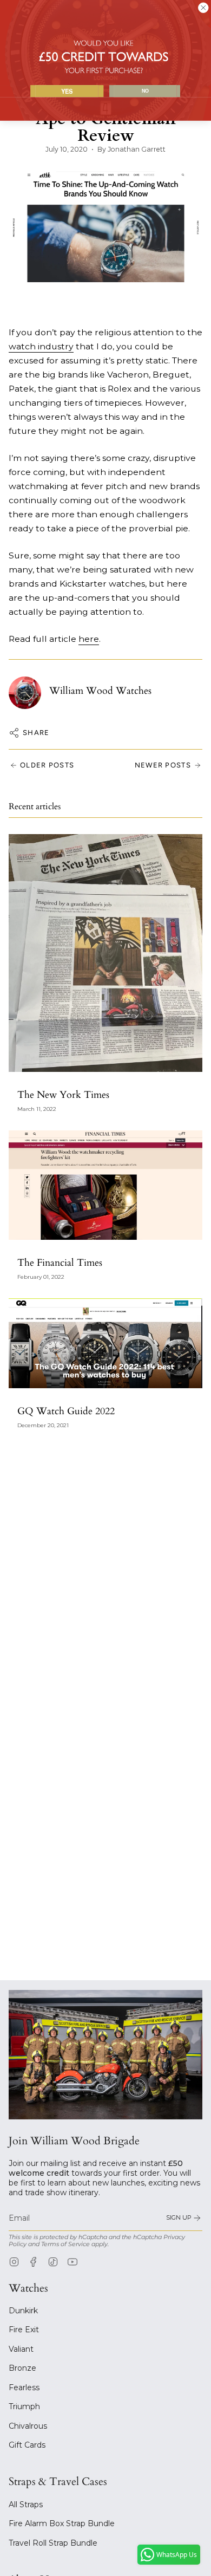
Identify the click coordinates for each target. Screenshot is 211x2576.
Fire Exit (24, 2330)
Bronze (22, 2368)
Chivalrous (28, 2426)
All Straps (26, 2505)
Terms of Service (65, 2244)
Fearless (24, 2388)
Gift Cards (27, 2445)
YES (67, 91)
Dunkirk (23, 2311)
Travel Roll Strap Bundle (53, 2543)
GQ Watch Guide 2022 (66, 1411)
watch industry (41, 346)
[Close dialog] (203, 8)
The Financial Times (60, 1263)
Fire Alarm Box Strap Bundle (62, 2523)
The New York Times (63, 1095)
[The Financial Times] (105, 1185)
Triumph (24, 2406)
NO (145, 91)
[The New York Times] (105, 953)
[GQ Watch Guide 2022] (105, 1343)
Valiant (21, 2349)
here (89, 639)
